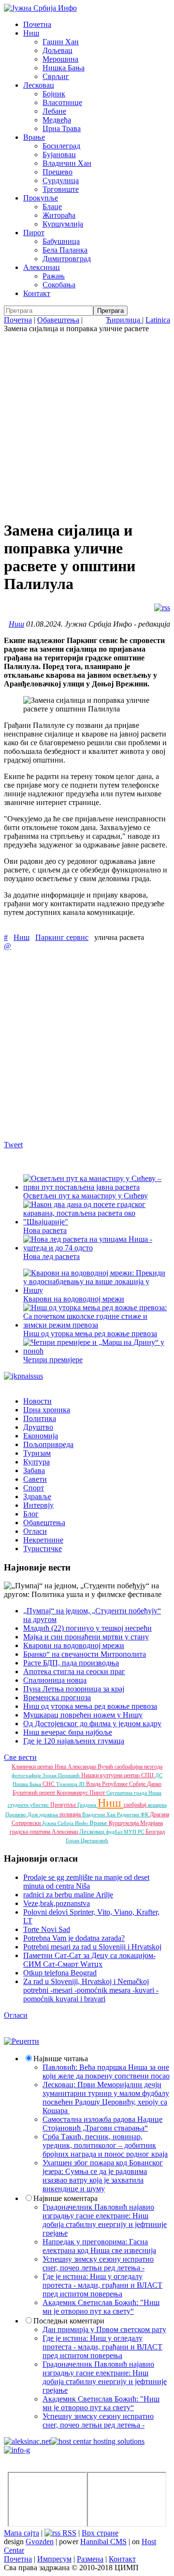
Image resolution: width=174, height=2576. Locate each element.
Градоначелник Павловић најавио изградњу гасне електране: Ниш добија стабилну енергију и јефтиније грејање (105, 2220)
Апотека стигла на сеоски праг (74, 1671)
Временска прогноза (57, 1697)
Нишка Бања (64, 68)
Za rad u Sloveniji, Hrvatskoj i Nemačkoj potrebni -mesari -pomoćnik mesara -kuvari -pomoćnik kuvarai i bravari (91, 1990)
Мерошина (60, 59)
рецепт (48, 1793)
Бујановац (59, 154)
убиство (40, 1805)
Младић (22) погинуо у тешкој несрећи (87, 1628)
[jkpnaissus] (23, 1376)
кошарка (157, 1805)
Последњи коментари (69, 2321)
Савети (35, 1479)
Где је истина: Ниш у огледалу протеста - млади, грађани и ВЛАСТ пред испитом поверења (102, 2285)
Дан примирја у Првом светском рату (104, 2329)
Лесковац (39, 85)
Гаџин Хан (61, 42)
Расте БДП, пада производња (71, 1663)
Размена (90, 2559)
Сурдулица (61, 181)
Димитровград (67, 259)
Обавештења (58, 320)
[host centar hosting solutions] (98, 2441)
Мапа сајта (22, 2533)
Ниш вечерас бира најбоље (68, 1732)
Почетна (37, 24)
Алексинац (42, 267)
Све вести (20, 1757)
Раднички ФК (133, 1814)
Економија (41, 1436)
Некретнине (43, 1540)
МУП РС (135, 1832)
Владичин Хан (67, 163)
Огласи (35, 1531)
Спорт (34, 1488)
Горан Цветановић (87, 1840)
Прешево (58, 172)
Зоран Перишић (62, 1775)
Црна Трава (62, 128)
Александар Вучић (91, 1767)
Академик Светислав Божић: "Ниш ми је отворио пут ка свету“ (101, 2307)
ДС (159, 1775)
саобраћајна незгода (138, 1767)
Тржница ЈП (71, 1784)
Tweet (13, 1145)
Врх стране (100, 2533)
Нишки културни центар (111, 1775)
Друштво (38, 1427)
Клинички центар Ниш (40, 1767)
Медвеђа (57, 120)
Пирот (34, 233)
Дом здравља (43, 1814)
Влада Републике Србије (116, 1784)
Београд (155, 1832)
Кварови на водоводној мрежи (74, 1299)
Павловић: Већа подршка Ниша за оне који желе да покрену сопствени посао (106, 2072)
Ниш (31, 33)
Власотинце (62, 102)
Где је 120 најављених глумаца (74, 1741)
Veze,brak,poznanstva (57, 1903)
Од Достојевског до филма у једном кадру (92, 1724)
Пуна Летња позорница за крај (74, 1689)
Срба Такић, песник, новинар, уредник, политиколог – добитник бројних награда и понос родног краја (105, 2145)
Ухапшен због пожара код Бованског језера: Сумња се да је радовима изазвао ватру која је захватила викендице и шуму (103, 2176)
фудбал (115, 1832)
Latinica (158, 320)
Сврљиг (56, 76)
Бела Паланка (65, 250)
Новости (37, 1401)
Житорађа (59, 215)
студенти (19, 1805)
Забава (34, 1470)
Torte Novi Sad (47, 1929)
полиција (71, 1814)
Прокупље (41, 198)
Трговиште (61, 189)
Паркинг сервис (62, 937)
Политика (40, 1418)
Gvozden (40, 2542)
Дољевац (58, 50)
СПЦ (148, 1775)
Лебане (54, 111)
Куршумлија (63, 224)
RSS (68, 2533)
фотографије (27, 1775)
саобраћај (136, 1805)
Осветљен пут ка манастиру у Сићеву (86, 1196)
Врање (34, 137)
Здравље (37, 1496)
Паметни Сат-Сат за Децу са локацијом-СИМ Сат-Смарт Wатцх (89, 1960)
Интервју (38, 1505)
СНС (49, 1784)
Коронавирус (73, 1793)
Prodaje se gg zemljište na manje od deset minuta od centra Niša (86, 1882)
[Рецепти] (22, 2041)
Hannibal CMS (103, 2542)
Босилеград (61, 146)
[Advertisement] (87, 425)
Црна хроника (47, 1410)
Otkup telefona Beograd (60, 1973)
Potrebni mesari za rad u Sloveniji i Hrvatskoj (92, 1947)
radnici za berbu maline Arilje (68, 1895)
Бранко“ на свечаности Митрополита (85, 1654)
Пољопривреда (48, 1444)
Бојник (54, 94)
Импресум (54, 2559)
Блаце (52, 207)
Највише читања (61, 2059)
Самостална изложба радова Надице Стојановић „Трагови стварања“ (102, 2124)
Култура (36, 1462)
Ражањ (54, 276)
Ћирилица (124, 320)
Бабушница (61, 241)
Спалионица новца (55, 1680)
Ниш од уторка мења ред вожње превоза (90, 1334)
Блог (31, 1514)
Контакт (37, 293)
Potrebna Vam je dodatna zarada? (74, 1938)
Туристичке (43, 1549)
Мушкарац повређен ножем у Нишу (83, 1715)
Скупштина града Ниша (134, 1793)
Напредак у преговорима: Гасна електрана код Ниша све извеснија (99, 2246)
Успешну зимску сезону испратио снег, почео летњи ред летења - (98, 2263)
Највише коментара (65, 2198)
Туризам (37, 1453)
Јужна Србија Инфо (66, 1823)
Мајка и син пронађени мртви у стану (86, 1637)
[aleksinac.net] (27, 2441)
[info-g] (17, 2450)
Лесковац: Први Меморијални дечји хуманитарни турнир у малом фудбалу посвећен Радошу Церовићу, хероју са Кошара (106, 2098)
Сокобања (59, 285)
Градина (87, 1805)
